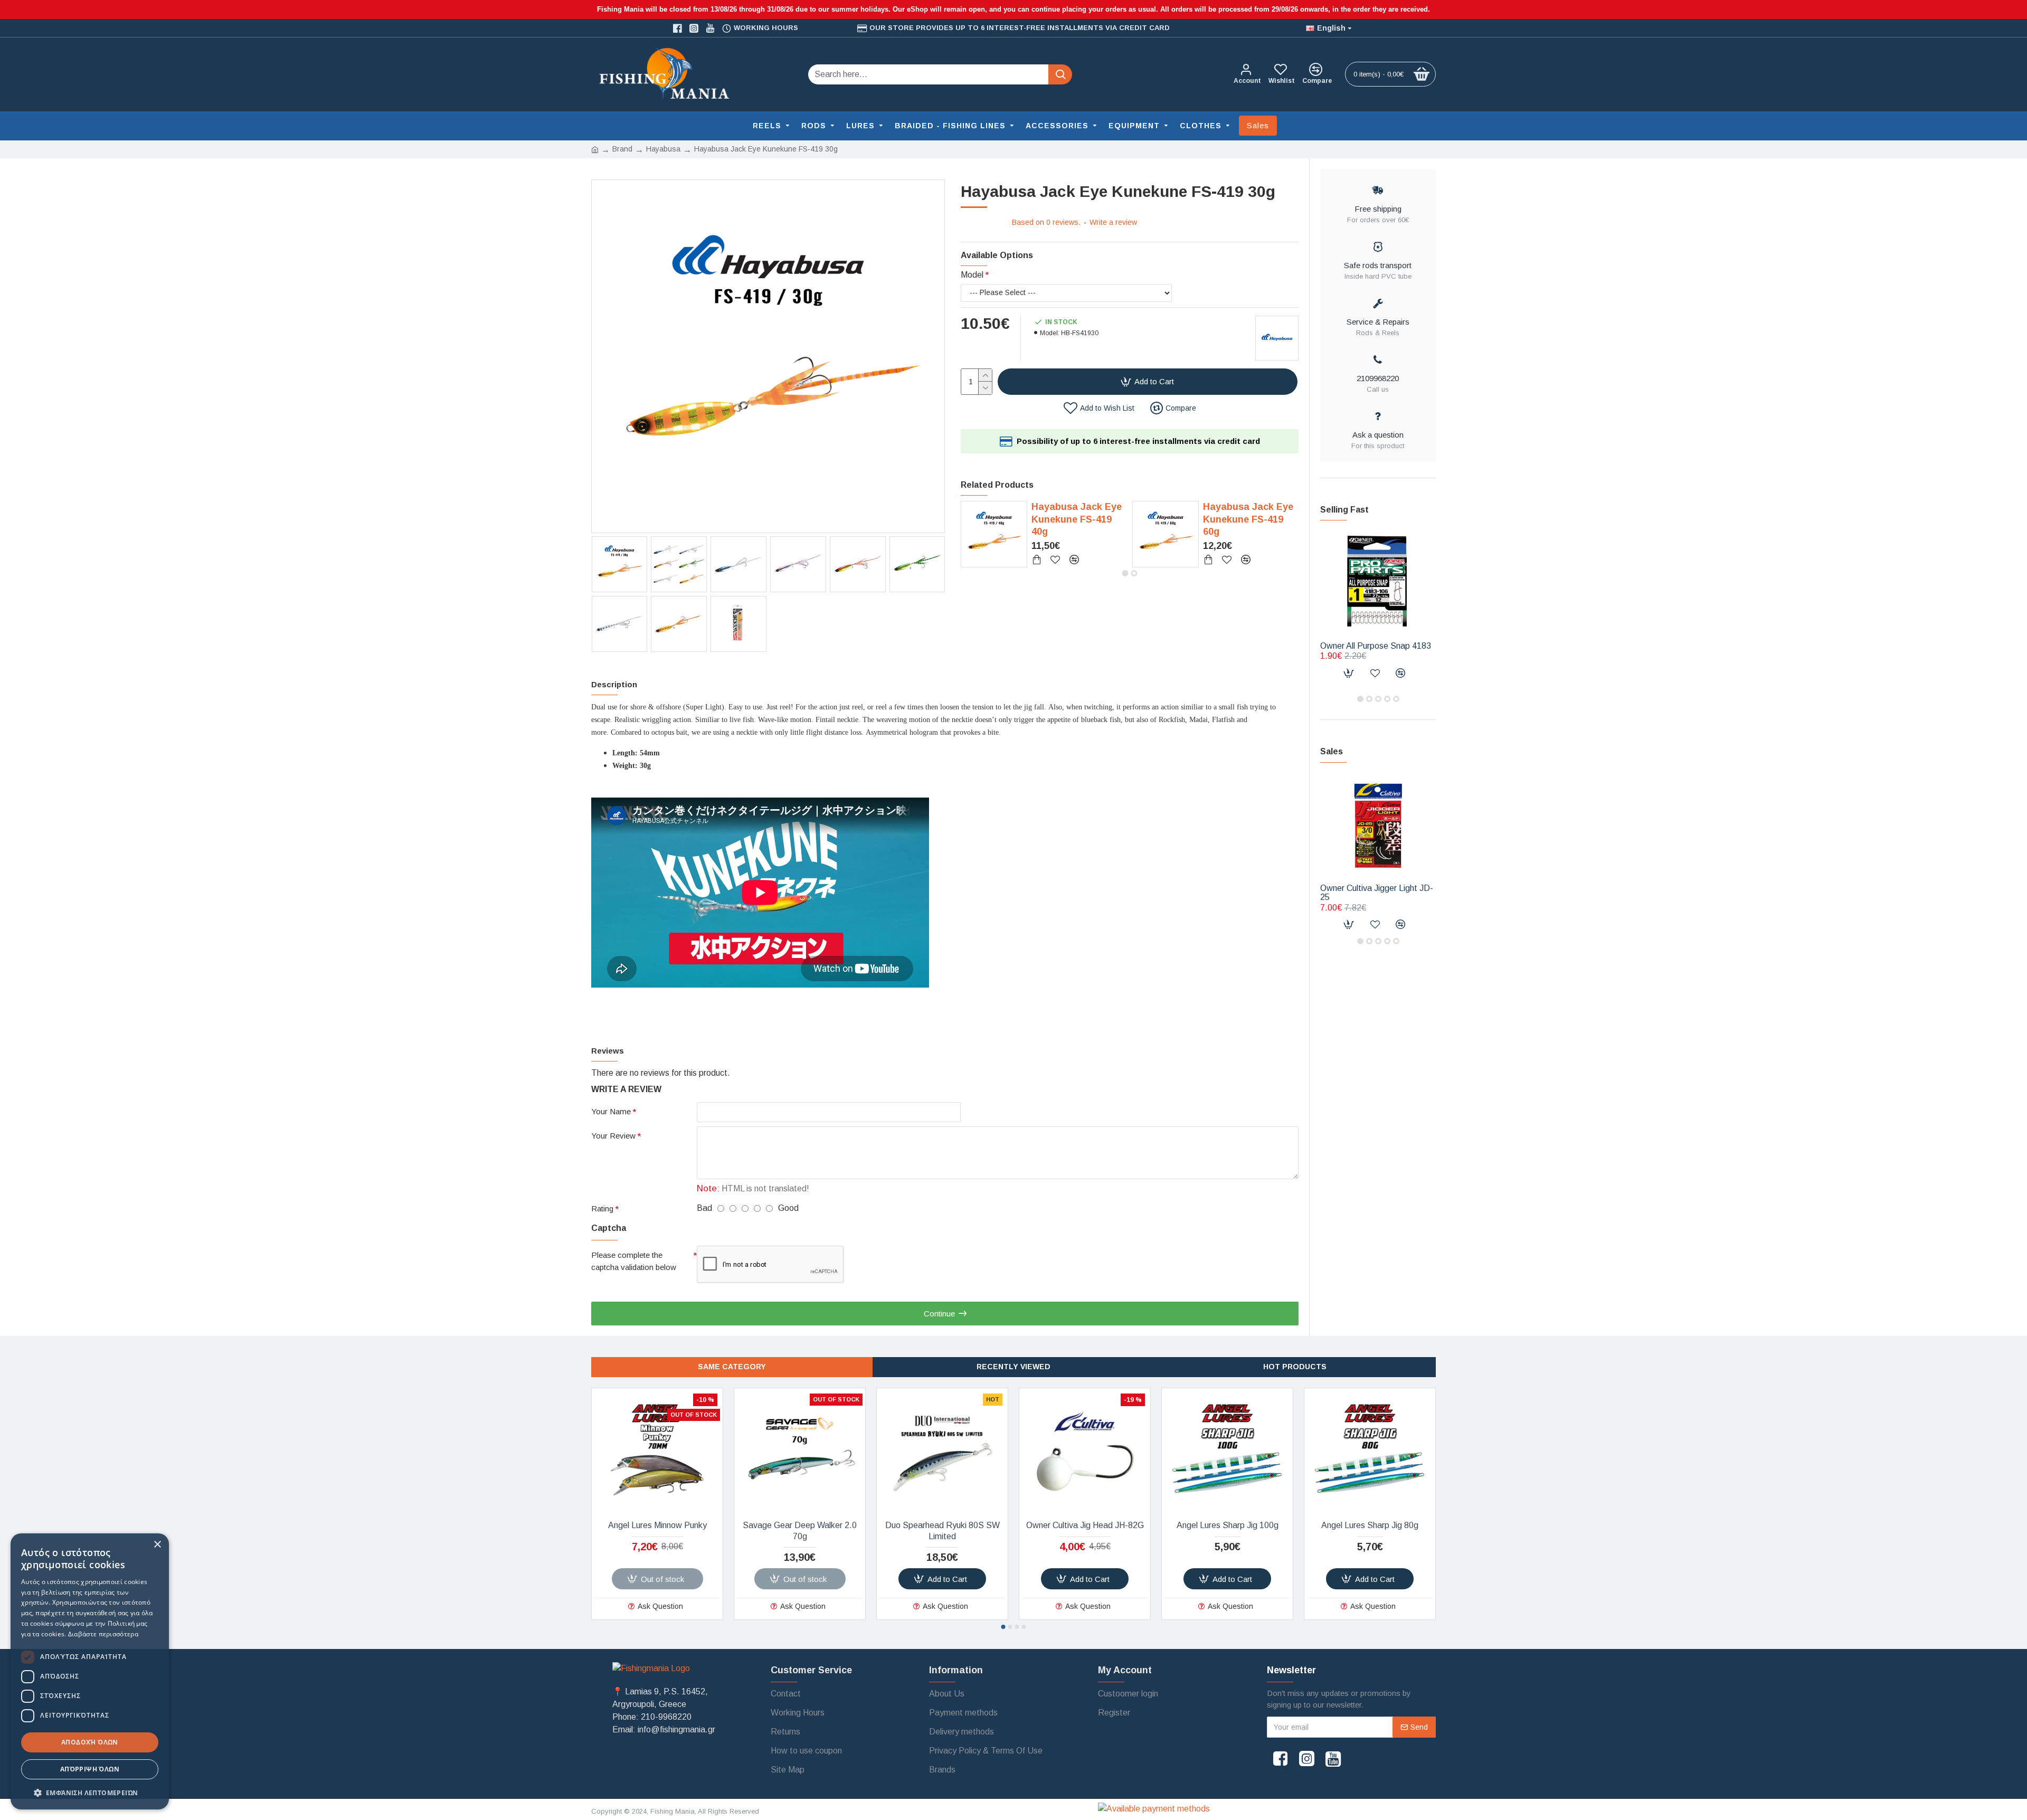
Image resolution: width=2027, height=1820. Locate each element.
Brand (622, 149)
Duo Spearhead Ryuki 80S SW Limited (943, 1531)
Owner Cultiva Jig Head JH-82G (1085, 1525)
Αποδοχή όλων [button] (90, 1742)
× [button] (157, 1545)
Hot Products (1295, 1367)
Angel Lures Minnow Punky (657, 1525)
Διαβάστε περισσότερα (103, 1634)
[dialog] (90, 1671)
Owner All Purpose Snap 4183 (1376, 646)
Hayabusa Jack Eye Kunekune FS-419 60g (1248, 519)
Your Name (611, 1111)
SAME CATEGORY (732, 1367)
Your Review (613, 1136)
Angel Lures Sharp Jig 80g (1370, 1525)
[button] (1125, 573)
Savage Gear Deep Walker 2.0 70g (800, 1531)
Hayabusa (663, 149)
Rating (602, 1208)
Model (972, 275)
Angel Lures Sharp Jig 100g (1228, 1525)
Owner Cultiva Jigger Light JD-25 (1377, 893)
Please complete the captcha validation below (634, 1261)
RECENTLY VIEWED (1013, 1367)
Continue (939, 1314)
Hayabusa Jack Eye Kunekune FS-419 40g (1077, 519)
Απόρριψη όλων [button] (90, 1769)
